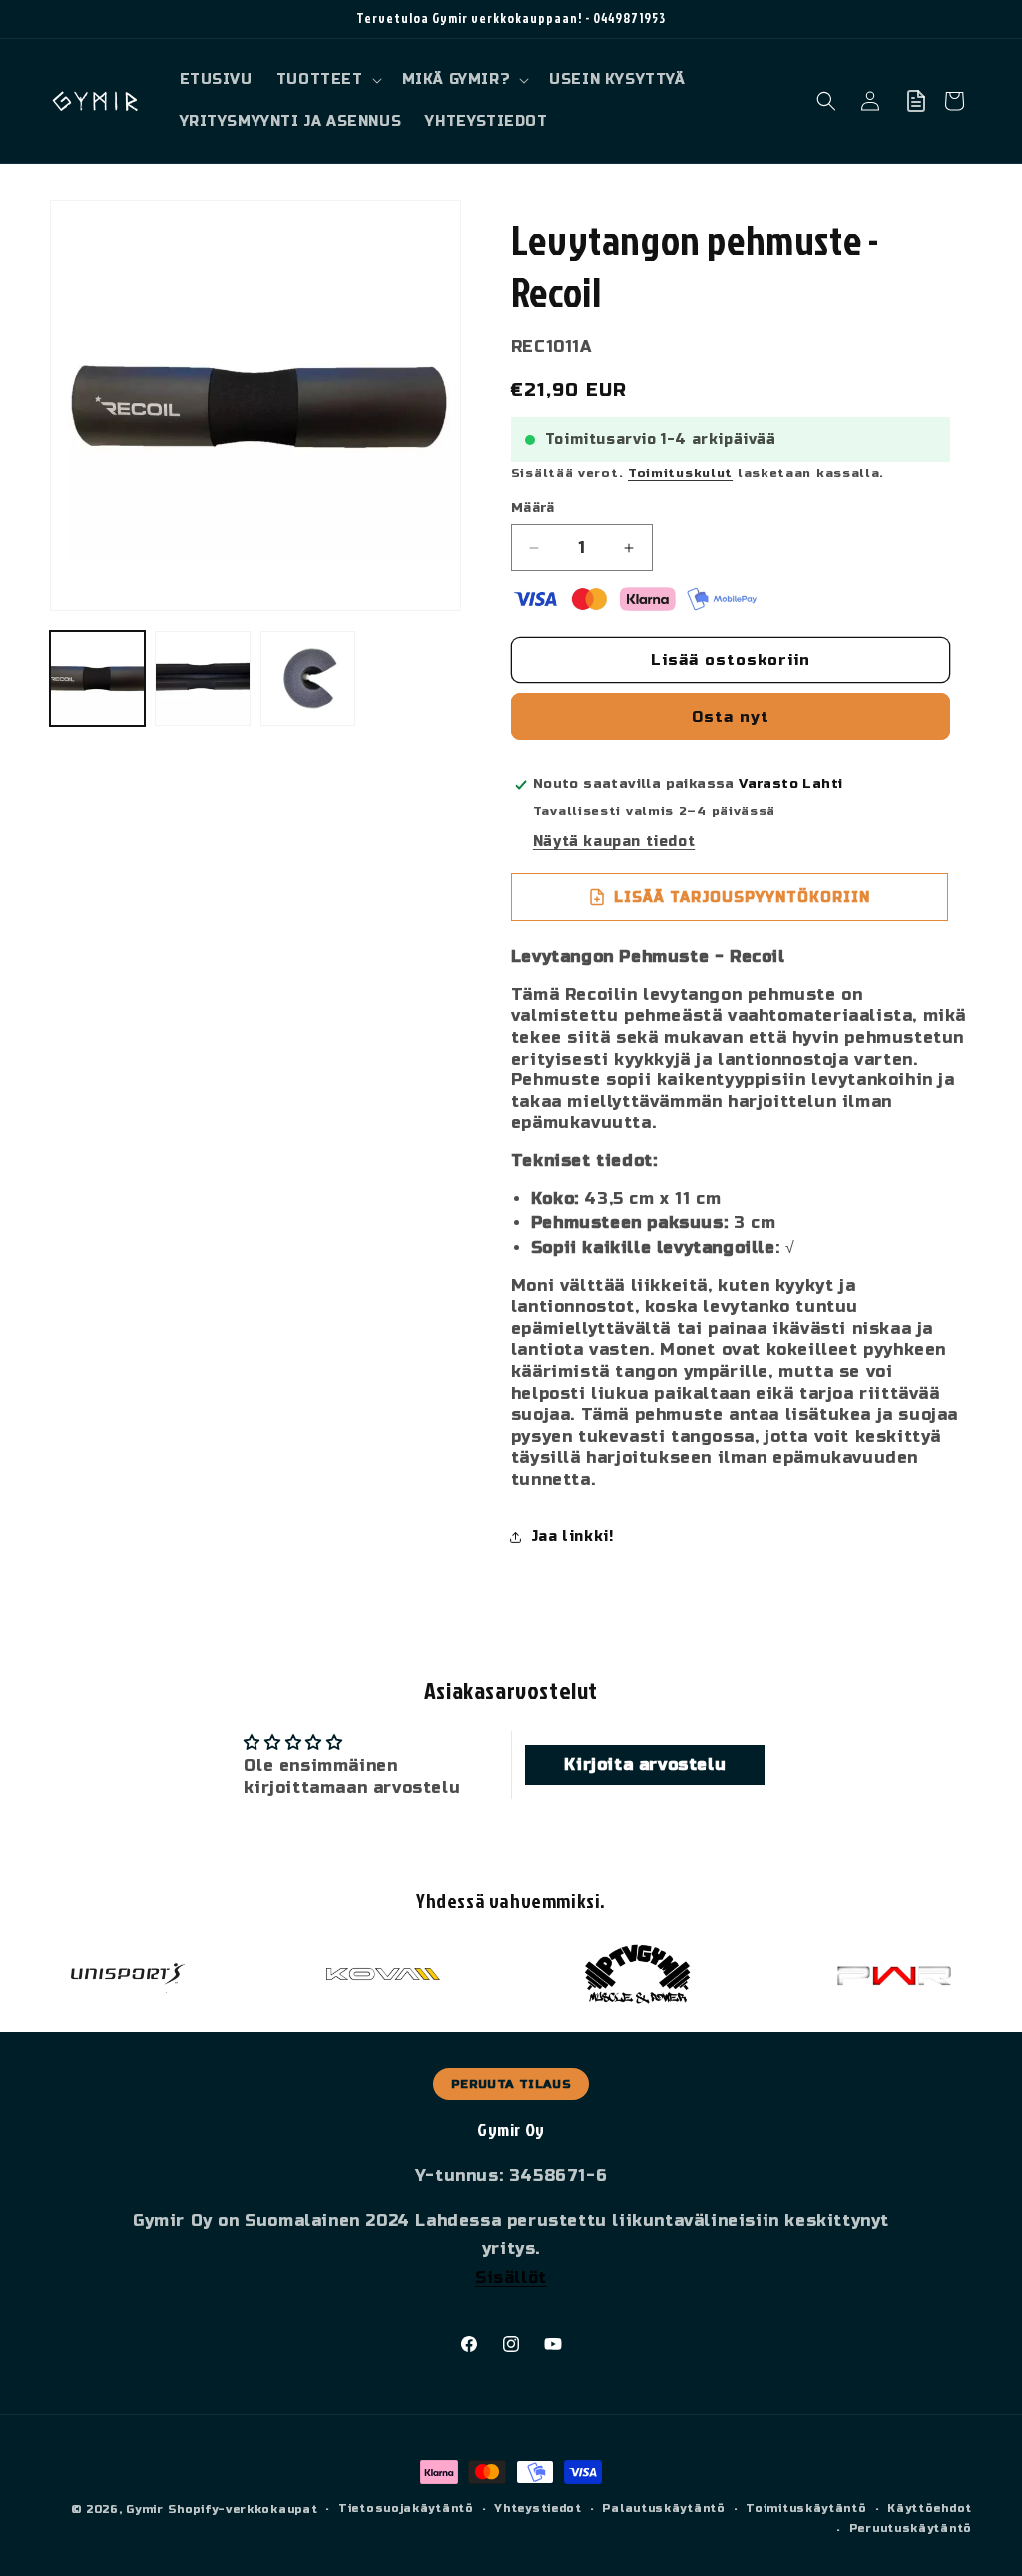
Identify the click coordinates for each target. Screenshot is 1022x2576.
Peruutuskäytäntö (911, 2529)
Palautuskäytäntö (663, 2509)
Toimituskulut (680, 473)
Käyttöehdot (930, 2509)
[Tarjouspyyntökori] (916, 101)
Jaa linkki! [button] (572, 1537)
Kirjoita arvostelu (645, 1764)
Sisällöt (511, 2277)
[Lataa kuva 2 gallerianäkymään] (202, 678)
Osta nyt (731, 717)
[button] (327, 80)
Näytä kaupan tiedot (614, 842)
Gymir (145, 2510)
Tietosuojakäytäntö (406, 2509)
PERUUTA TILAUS (511, 2084)
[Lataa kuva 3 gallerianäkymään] (308, 678)
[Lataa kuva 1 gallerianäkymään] (97, 678)
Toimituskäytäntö (806, 2509)
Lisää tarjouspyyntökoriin (742, 897)
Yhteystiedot (537, 2509)
